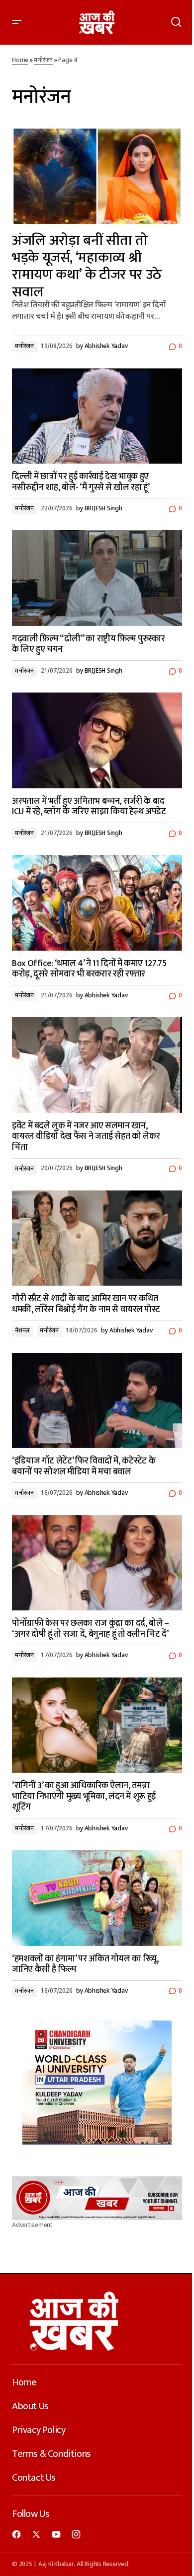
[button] (17, 22)
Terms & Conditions (51, 2454)
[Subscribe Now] (97, 2198)
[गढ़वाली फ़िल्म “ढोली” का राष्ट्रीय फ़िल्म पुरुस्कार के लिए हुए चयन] (97, 578)
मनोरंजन (43, 61)
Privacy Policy (39, 2430)
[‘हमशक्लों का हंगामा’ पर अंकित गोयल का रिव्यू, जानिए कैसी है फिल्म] (97, 1898)
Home (20, 61)
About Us (30, 2406)
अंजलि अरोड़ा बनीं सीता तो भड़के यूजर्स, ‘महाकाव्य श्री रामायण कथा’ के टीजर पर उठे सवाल (87, 266)
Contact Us (34, 2478)
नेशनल (22, 1331)
